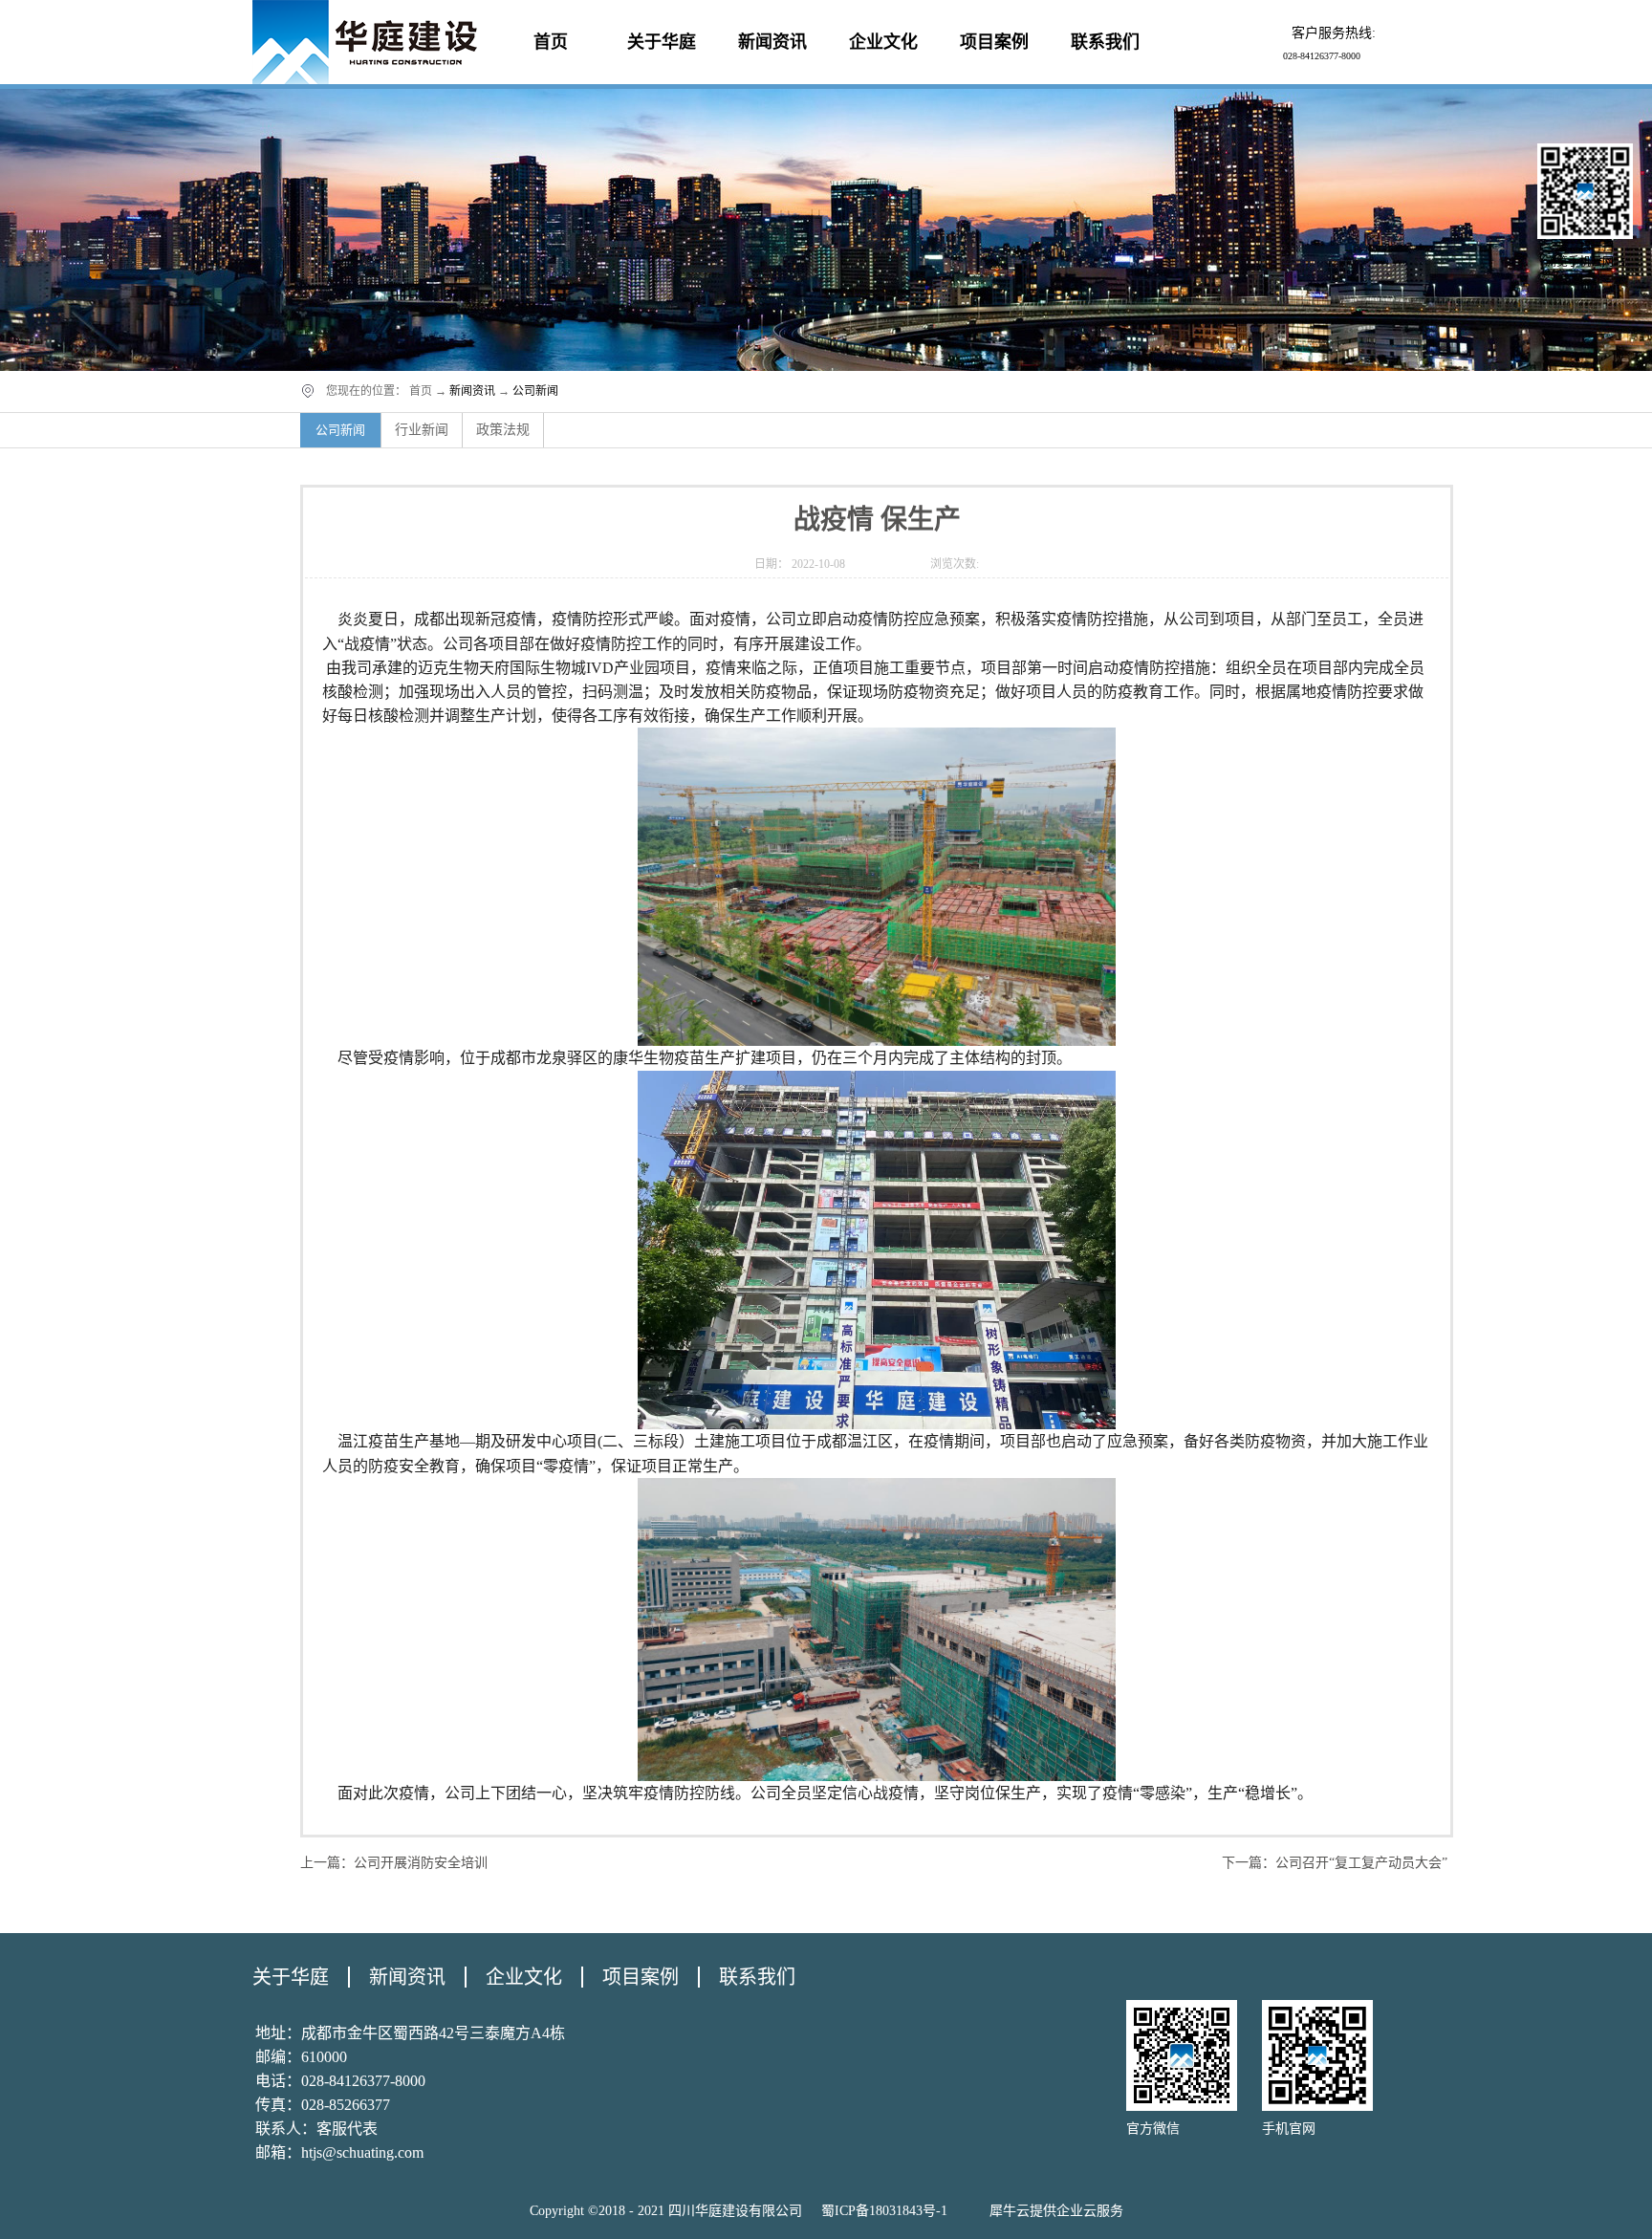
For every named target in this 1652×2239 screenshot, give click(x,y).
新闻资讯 (472, 391)
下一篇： (1335, 1863)
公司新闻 (535, 391)
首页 (551, 42)
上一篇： (394, 1863)
